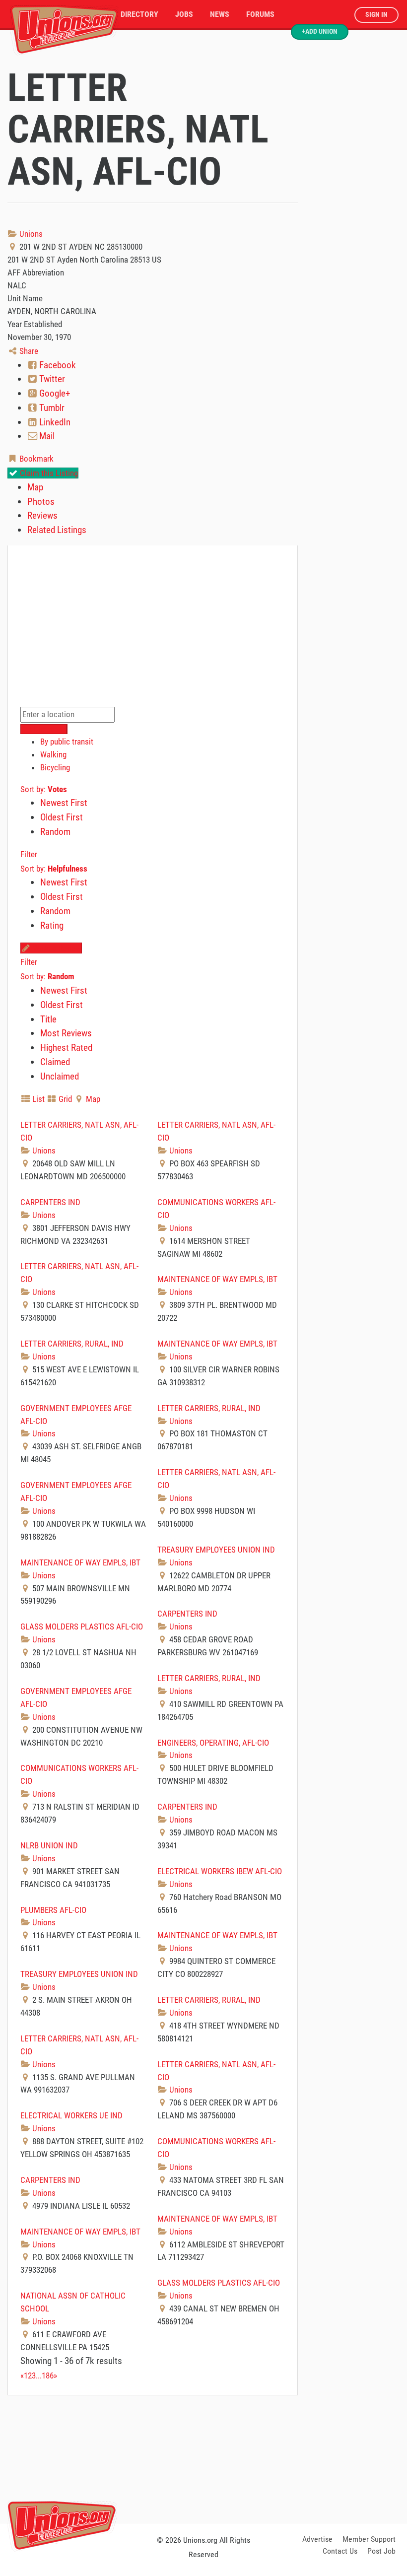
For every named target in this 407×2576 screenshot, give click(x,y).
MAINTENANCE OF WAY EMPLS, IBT (217, 1279)
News (220, 14)
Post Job (381, 2551)
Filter (29, 854)
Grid (64, 1099)
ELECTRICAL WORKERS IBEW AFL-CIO (220, 1871)
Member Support (369, 2539)
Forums (260, 14)
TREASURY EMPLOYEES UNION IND (216, 1550)
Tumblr (51, 408)
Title (48, 1019)
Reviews (42, 515)
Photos (41, 502)
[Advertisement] (203, 2457)
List (37, 1099)
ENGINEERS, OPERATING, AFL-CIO (213, 1743)
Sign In (376, 15)
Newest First (64, 803)
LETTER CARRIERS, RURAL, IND (72, 1344)
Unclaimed (60, 1076)
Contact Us (340, 2551)
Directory (139, 14)
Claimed (55, 1062)
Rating (52, 925)
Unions (30, 234)
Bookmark (35, 459)
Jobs (184, 14)
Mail (46, 436)
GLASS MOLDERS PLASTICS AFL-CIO (82, 1627)
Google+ (54, 393)
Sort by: (44, 789)
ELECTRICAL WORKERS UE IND (71, 2115)
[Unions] (65, 29)
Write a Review (56, 948)
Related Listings (57, 530)
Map (35, 487)
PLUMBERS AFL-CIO (53, 1910)
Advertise (317, 2539)
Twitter (51, 379)
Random (55, 832)
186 (48, 2375)
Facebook (57, 365)
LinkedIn (54, 422)
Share (28, 351)
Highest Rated (66, 1048)
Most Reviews (66, 1033)
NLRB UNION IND (49, 1845)
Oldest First (62, 817)
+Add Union (320, 32)
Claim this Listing (48, 473)
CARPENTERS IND (50, 1202)
